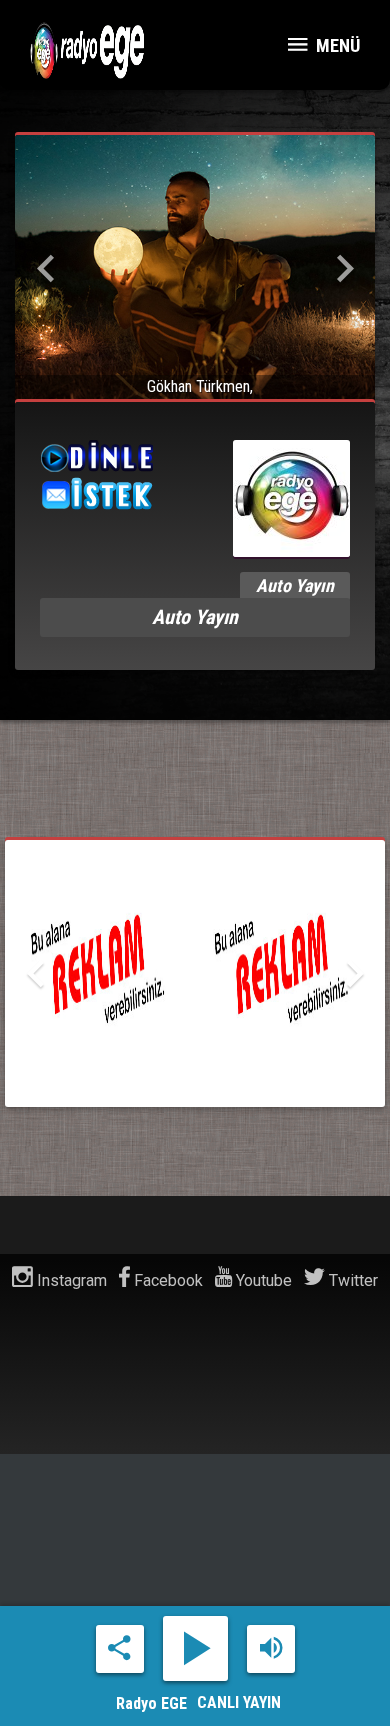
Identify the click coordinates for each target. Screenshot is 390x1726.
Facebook (166, 1280)
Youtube (262, 1280)
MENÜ (336, 45)
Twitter (351, 1280)
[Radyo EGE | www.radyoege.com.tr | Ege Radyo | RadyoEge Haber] (95, 50)
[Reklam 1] (195, 973)
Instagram (70, 1280)
